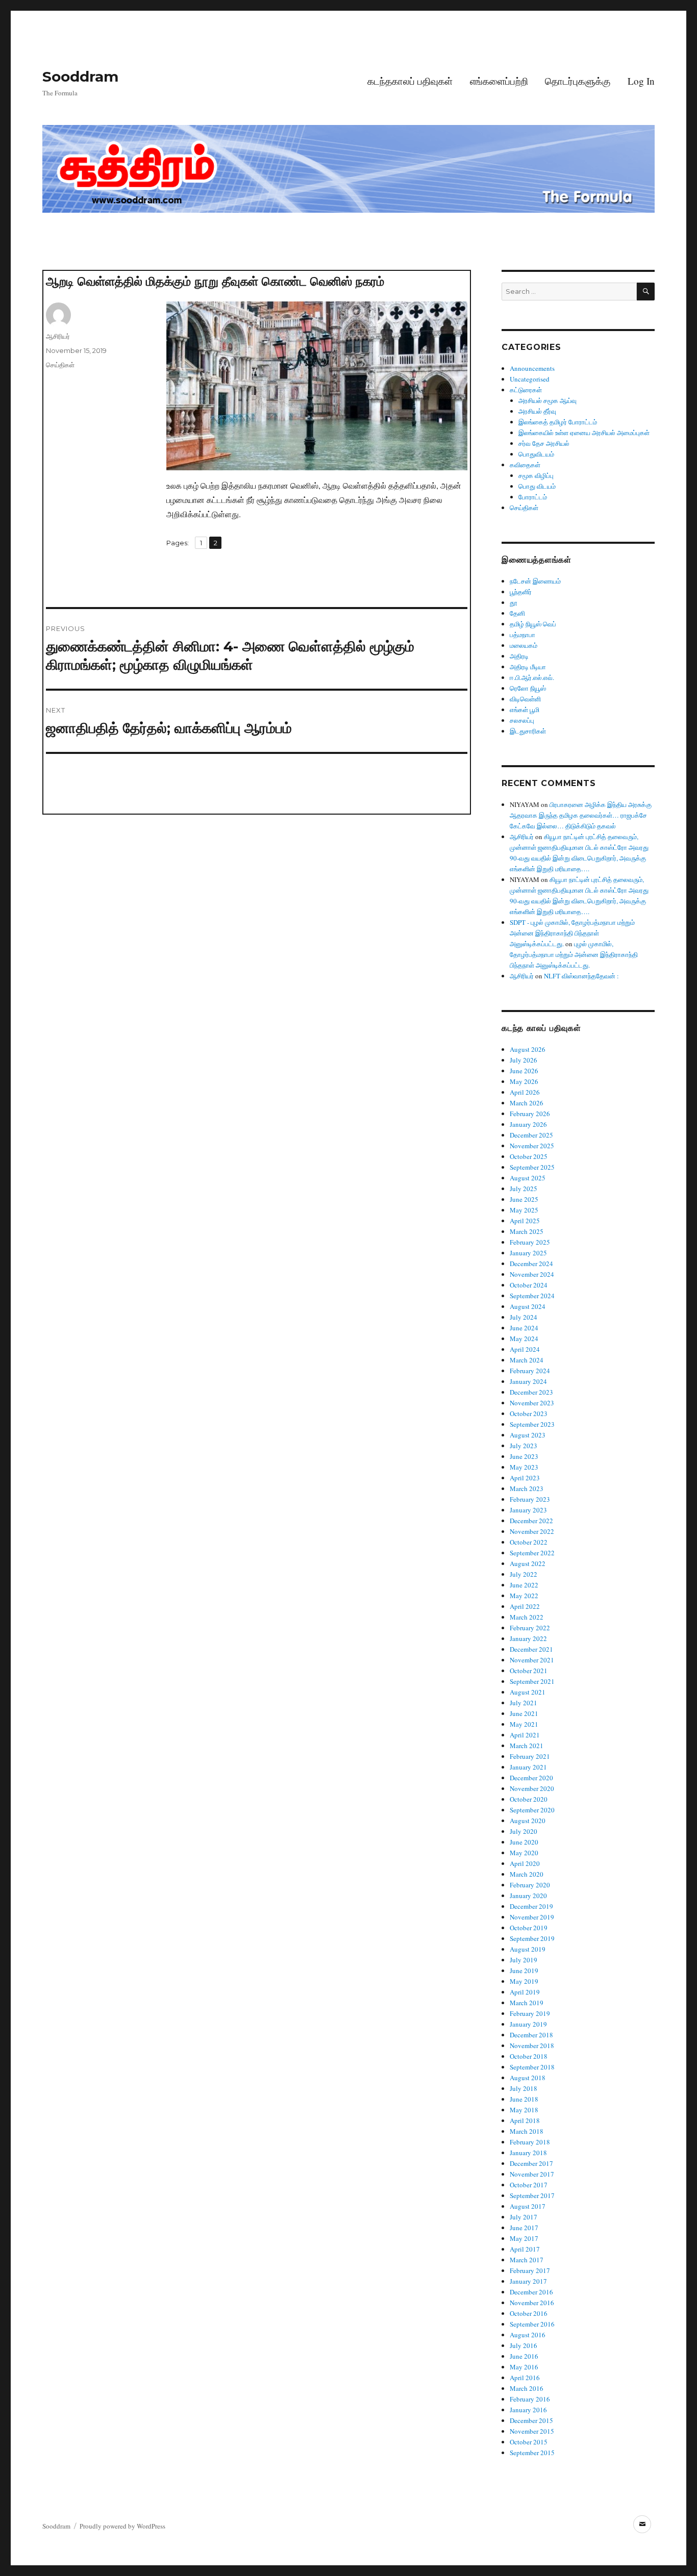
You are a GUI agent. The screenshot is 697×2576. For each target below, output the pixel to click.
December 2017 (531, 2163)
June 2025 (524, 1199)
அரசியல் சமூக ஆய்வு (547, 400)
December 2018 (531, 2035)
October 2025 (529, 1156)
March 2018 (527, 2131)
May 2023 (524, 1467)
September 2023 (532, 1424)
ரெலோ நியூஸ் (528, 688)
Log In (641, 81)
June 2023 (524, 1456)
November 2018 (532, 2045)
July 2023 (524, 1446)
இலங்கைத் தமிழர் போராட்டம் (558, 422)
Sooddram (80, 77)
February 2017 (530, 2270)
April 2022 (525, 1606)
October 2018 (529, 2056)
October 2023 (529, 1413)
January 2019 (528, 2024)
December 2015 (531, 2420)
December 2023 (531, 1392)
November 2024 (532, 1274)
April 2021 (525, 1735)
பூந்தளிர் (521, 592)
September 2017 (532, 2195)
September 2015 (532, 2453)
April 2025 (525, 1221)
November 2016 (532, 2303)
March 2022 (527, 1617)
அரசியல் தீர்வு (537, 411)
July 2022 (524, 1574)
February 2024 (530, 1371)
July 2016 (524, 2345)
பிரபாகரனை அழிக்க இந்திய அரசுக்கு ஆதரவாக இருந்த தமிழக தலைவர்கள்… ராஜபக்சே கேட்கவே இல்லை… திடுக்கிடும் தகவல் (581, 815)
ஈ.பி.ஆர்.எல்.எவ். (532, 677)
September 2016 (532, 2324)
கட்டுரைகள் (526, 390)
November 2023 (532, 1403)
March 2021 (527, 1746)
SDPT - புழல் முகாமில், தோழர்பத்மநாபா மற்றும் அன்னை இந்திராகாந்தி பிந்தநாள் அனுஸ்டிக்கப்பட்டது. (572, 933)
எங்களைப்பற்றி (499, 81)
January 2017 (528, 2281)
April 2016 (525, 2378)
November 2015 (532, 2431)
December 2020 (531, 1778)
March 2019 (527, 2003)
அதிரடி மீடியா (528, 667)
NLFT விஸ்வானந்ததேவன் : (581, 976)
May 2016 (524, 2367)
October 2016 (529, 2313)
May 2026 (524, 1081)
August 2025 (528, 1178)
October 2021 (529, 1671)
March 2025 (527, 1231)
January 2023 (528, 1510)
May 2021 (524, 1724)
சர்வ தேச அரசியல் (544, 443)
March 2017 (527, 2260)
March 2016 (527, 2388)
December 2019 (531, 1906)
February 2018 (530, 2142)
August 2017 (528, 2206)
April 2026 (525, 1092)
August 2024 (528, 1306)
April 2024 (525, 1349)
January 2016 (528, 2410)
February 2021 (530, 1756)
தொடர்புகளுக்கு (578, 81)
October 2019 (529, 1928)
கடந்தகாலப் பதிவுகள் (410, 81)
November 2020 (532, 1788)
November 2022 (532, 1531)
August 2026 (528, 1049)
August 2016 (528, 2335)
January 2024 (528, 1381)
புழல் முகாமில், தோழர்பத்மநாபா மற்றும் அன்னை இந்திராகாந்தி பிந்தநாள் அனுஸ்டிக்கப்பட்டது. (574, 954)
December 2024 (531, 1264)
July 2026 (524, 1060)
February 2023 (530, 1499)
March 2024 (527, 1360)
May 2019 (524, 1981)
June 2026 (524, 1071)
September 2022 (532, 1553)
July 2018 (524, 2088)
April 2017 (525, 2249)
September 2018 (532, 2067)
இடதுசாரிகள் (528, 731)
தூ (514, 602)
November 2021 (532, 1660)
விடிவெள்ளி (525, 699)
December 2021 (531, 1649)
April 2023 (525, 1478)
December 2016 (531, 2292)
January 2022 (528, 1638)
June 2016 (524, 2356)
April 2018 (525, 2120)
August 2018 (528, 2078)
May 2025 (524, 1210)
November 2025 (532, 1146)
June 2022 (524, 1585)
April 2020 (525, 1863)
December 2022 (531, 1521)
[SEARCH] (646, 292)
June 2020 (524, 1842)
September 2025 (532, 1167)
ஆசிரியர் (58, 336)
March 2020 (527, 1874)
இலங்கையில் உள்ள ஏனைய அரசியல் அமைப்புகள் (584, 433)
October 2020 (529, 1799)
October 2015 (529, 2442)
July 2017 (524, 2217)
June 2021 (524, 1713)
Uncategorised (530, 379)
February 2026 (530, 1114)
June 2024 (524, 1328)
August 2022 (528, 1563)
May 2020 (524, 1853)
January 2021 (528, 1767)
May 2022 (524, 1596)
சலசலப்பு (522, 720)
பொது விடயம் (537, 486)
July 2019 (524, 1960)
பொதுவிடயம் (536, 454)
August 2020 (528, 1821)
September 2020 (532, 1810)
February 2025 (530, 1242)
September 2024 (532, 1296)
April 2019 (525, 1992)
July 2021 (524, 1703)
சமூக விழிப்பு (536, 475)
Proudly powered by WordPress (122, 2526)
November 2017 (532, 2174)
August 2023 (528, 1435)
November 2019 (532, 1917)
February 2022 (530, 1628)
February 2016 (530, 2399)
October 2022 (529, 1542)
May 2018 (524, 2110)
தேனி (517, 613)
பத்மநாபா (522, 635)
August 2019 (528, 1949)
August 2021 (528, 1692)
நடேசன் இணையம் (535, 581)
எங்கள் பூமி (525, 710)
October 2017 (529, 2185)
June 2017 (524, 2228)
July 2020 (524, 1831)
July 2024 (524, 1317)
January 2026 (528, 1124)
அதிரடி (519, 656)
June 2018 (524, 2099)
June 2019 (524, 1971)
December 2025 (531, 1135)
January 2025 (528, 1253)
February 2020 (530, 1885)
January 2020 (528, 1896)
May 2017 (524, 2238)
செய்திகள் (60, 365)
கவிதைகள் (525, 465)
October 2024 (529, 1285)
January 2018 (528, 2153)
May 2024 (524, 1338)
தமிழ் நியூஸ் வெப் (533, 624)
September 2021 (532, 1681)
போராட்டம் (533, 497)
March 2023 (527, 1488)
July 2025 (524, 1189)
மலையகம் (524, 645)
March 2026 (527, 1103)
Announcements (532, 368)
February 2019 (530, 2013)
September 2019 (532, 1938)
